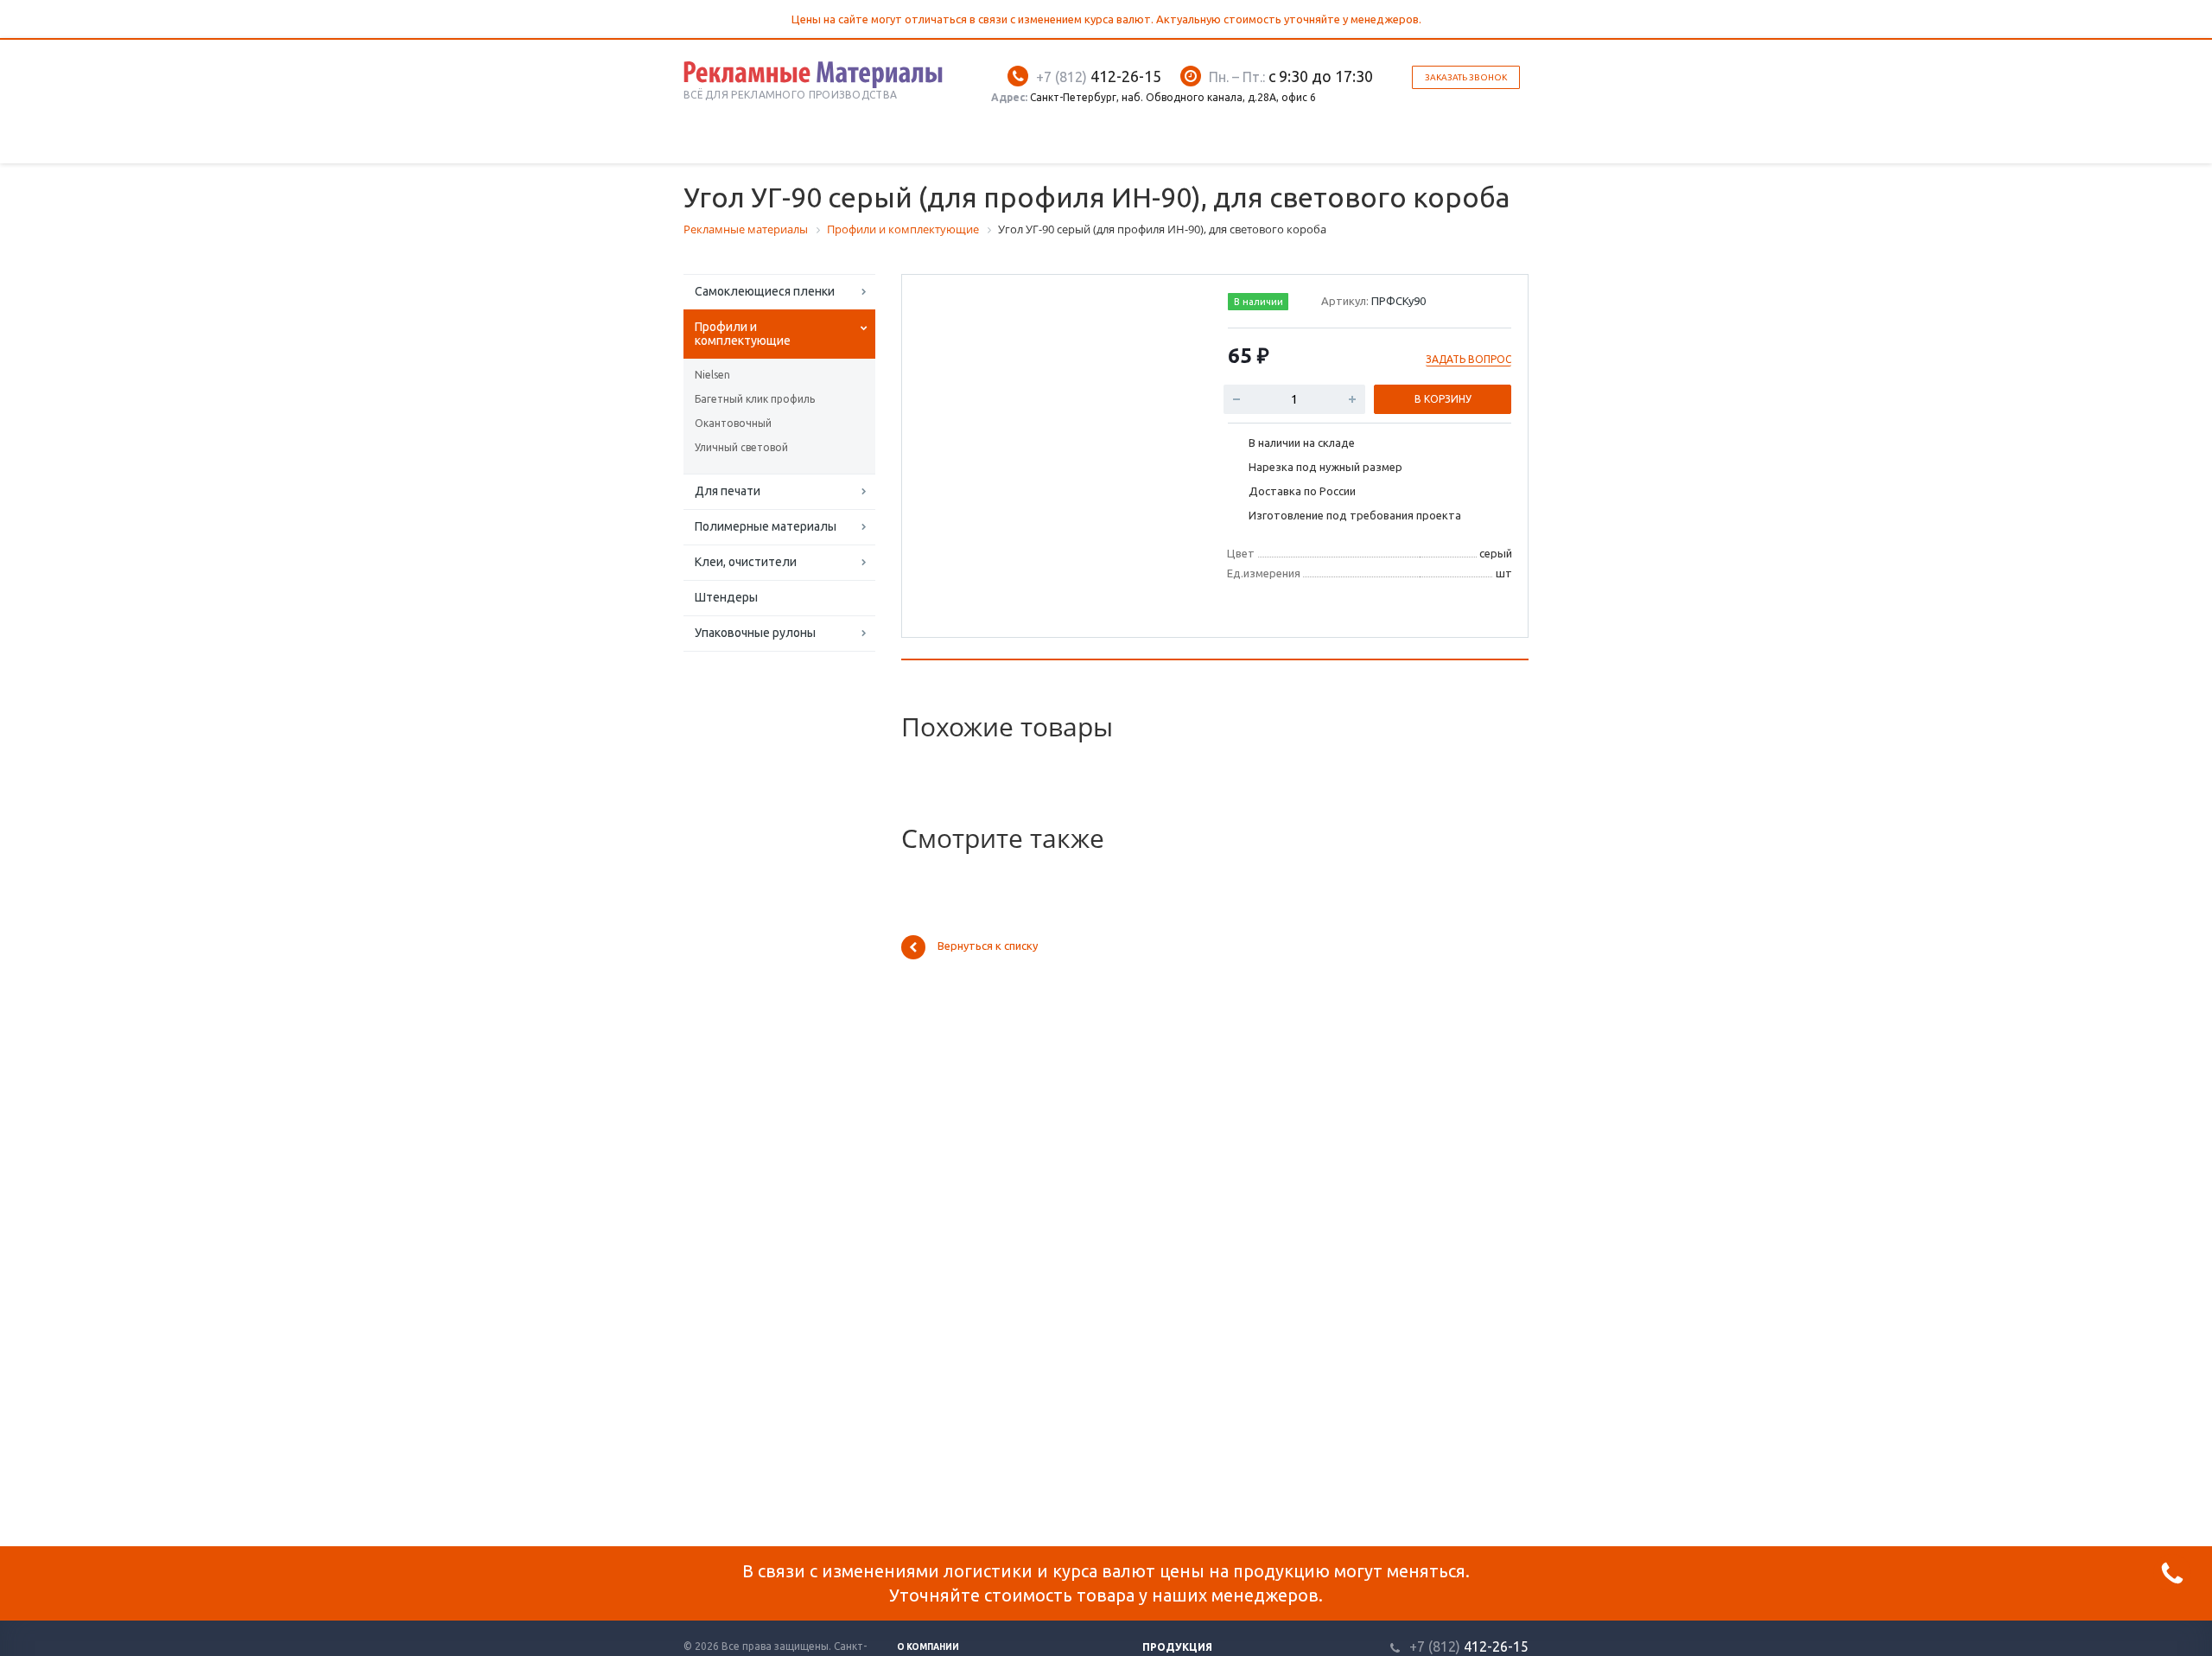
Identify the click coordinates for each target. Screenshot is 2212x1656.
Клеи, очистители (746, 562)
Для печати (728, 491)
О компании (928, 1647)
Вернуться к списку (988, 946)
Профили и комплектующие (743, 334)
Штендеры (726, 597)
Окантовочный (733, 423)
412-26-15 (1099, 76)
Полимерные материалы (766, 526)
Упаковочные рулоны (755, 633)
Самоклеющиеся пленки (765, 291)
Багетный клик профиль (755, 399)
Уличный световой (741, 447)
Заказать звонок (1466, 77)
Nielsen (712, 375)
